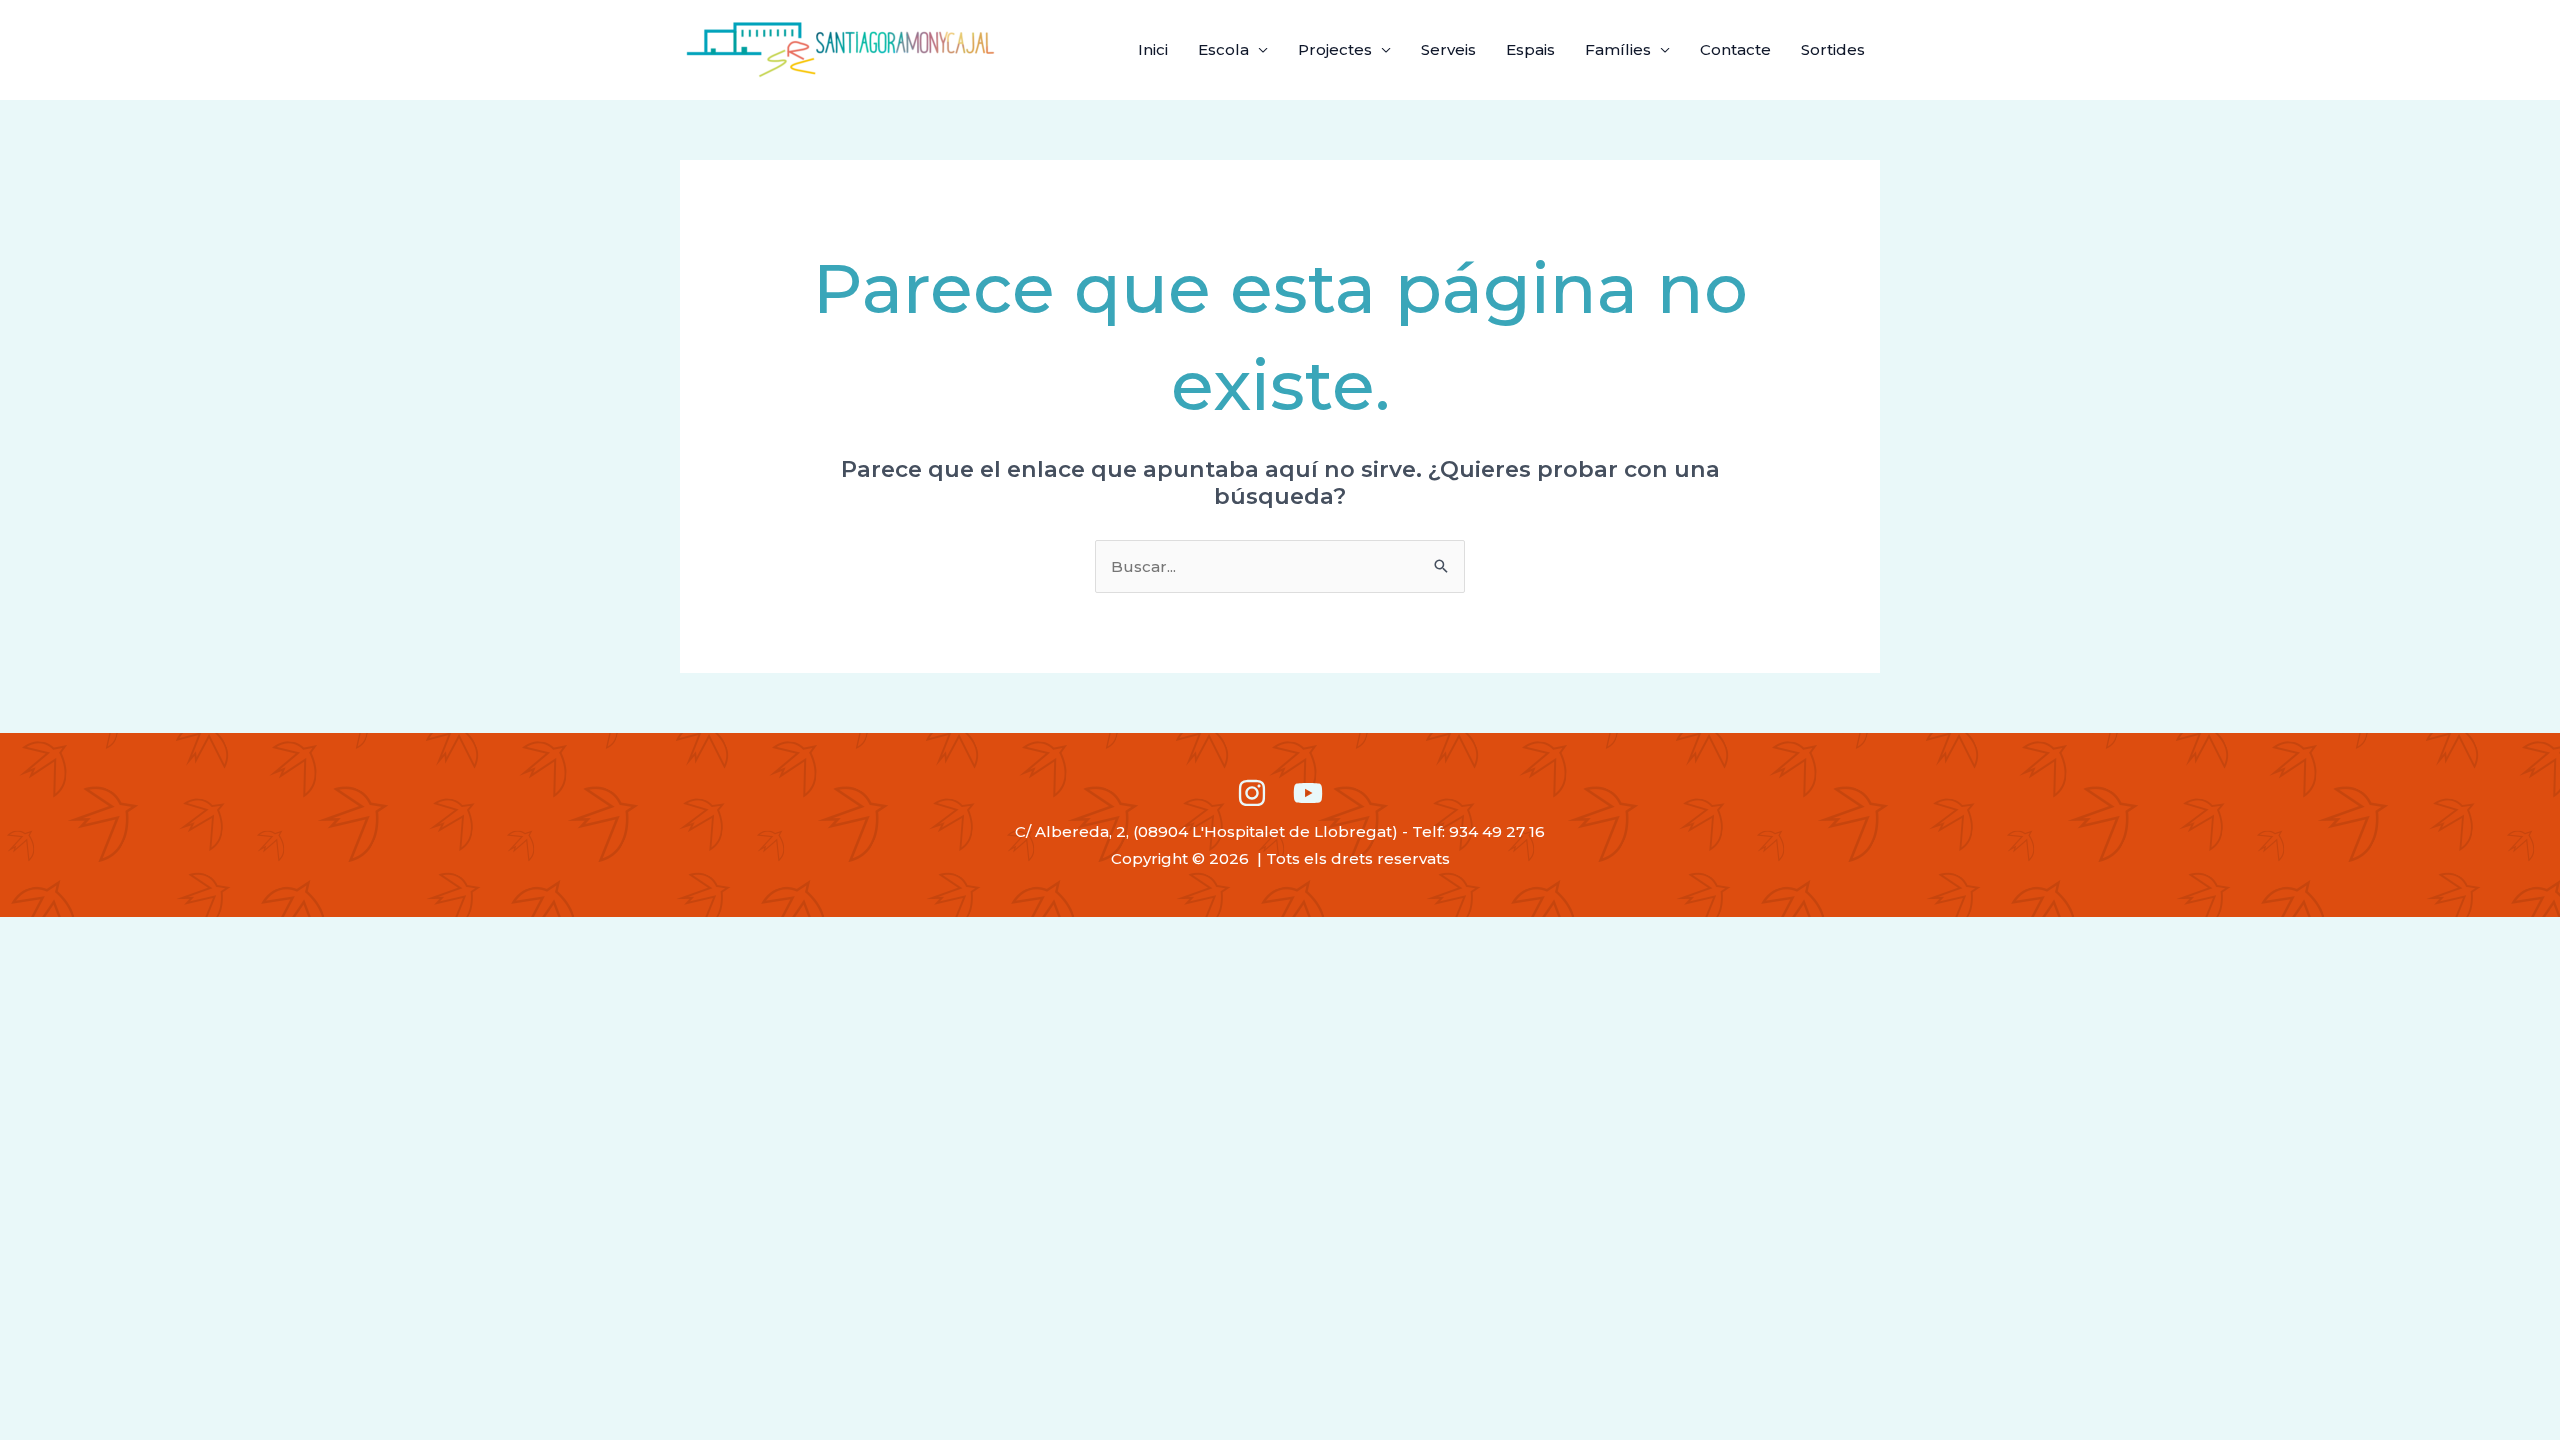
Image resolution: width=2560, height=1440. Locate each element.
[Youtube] (1308, 793)
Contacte (1735, 49)
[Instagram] (1252, 793)
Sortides (1833, 49)
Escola (1223, 49)
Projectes (1335, 49)
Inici (1153, 49)
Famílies (1618, 49)
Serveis (1448, 49)
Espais (1530, 49)
